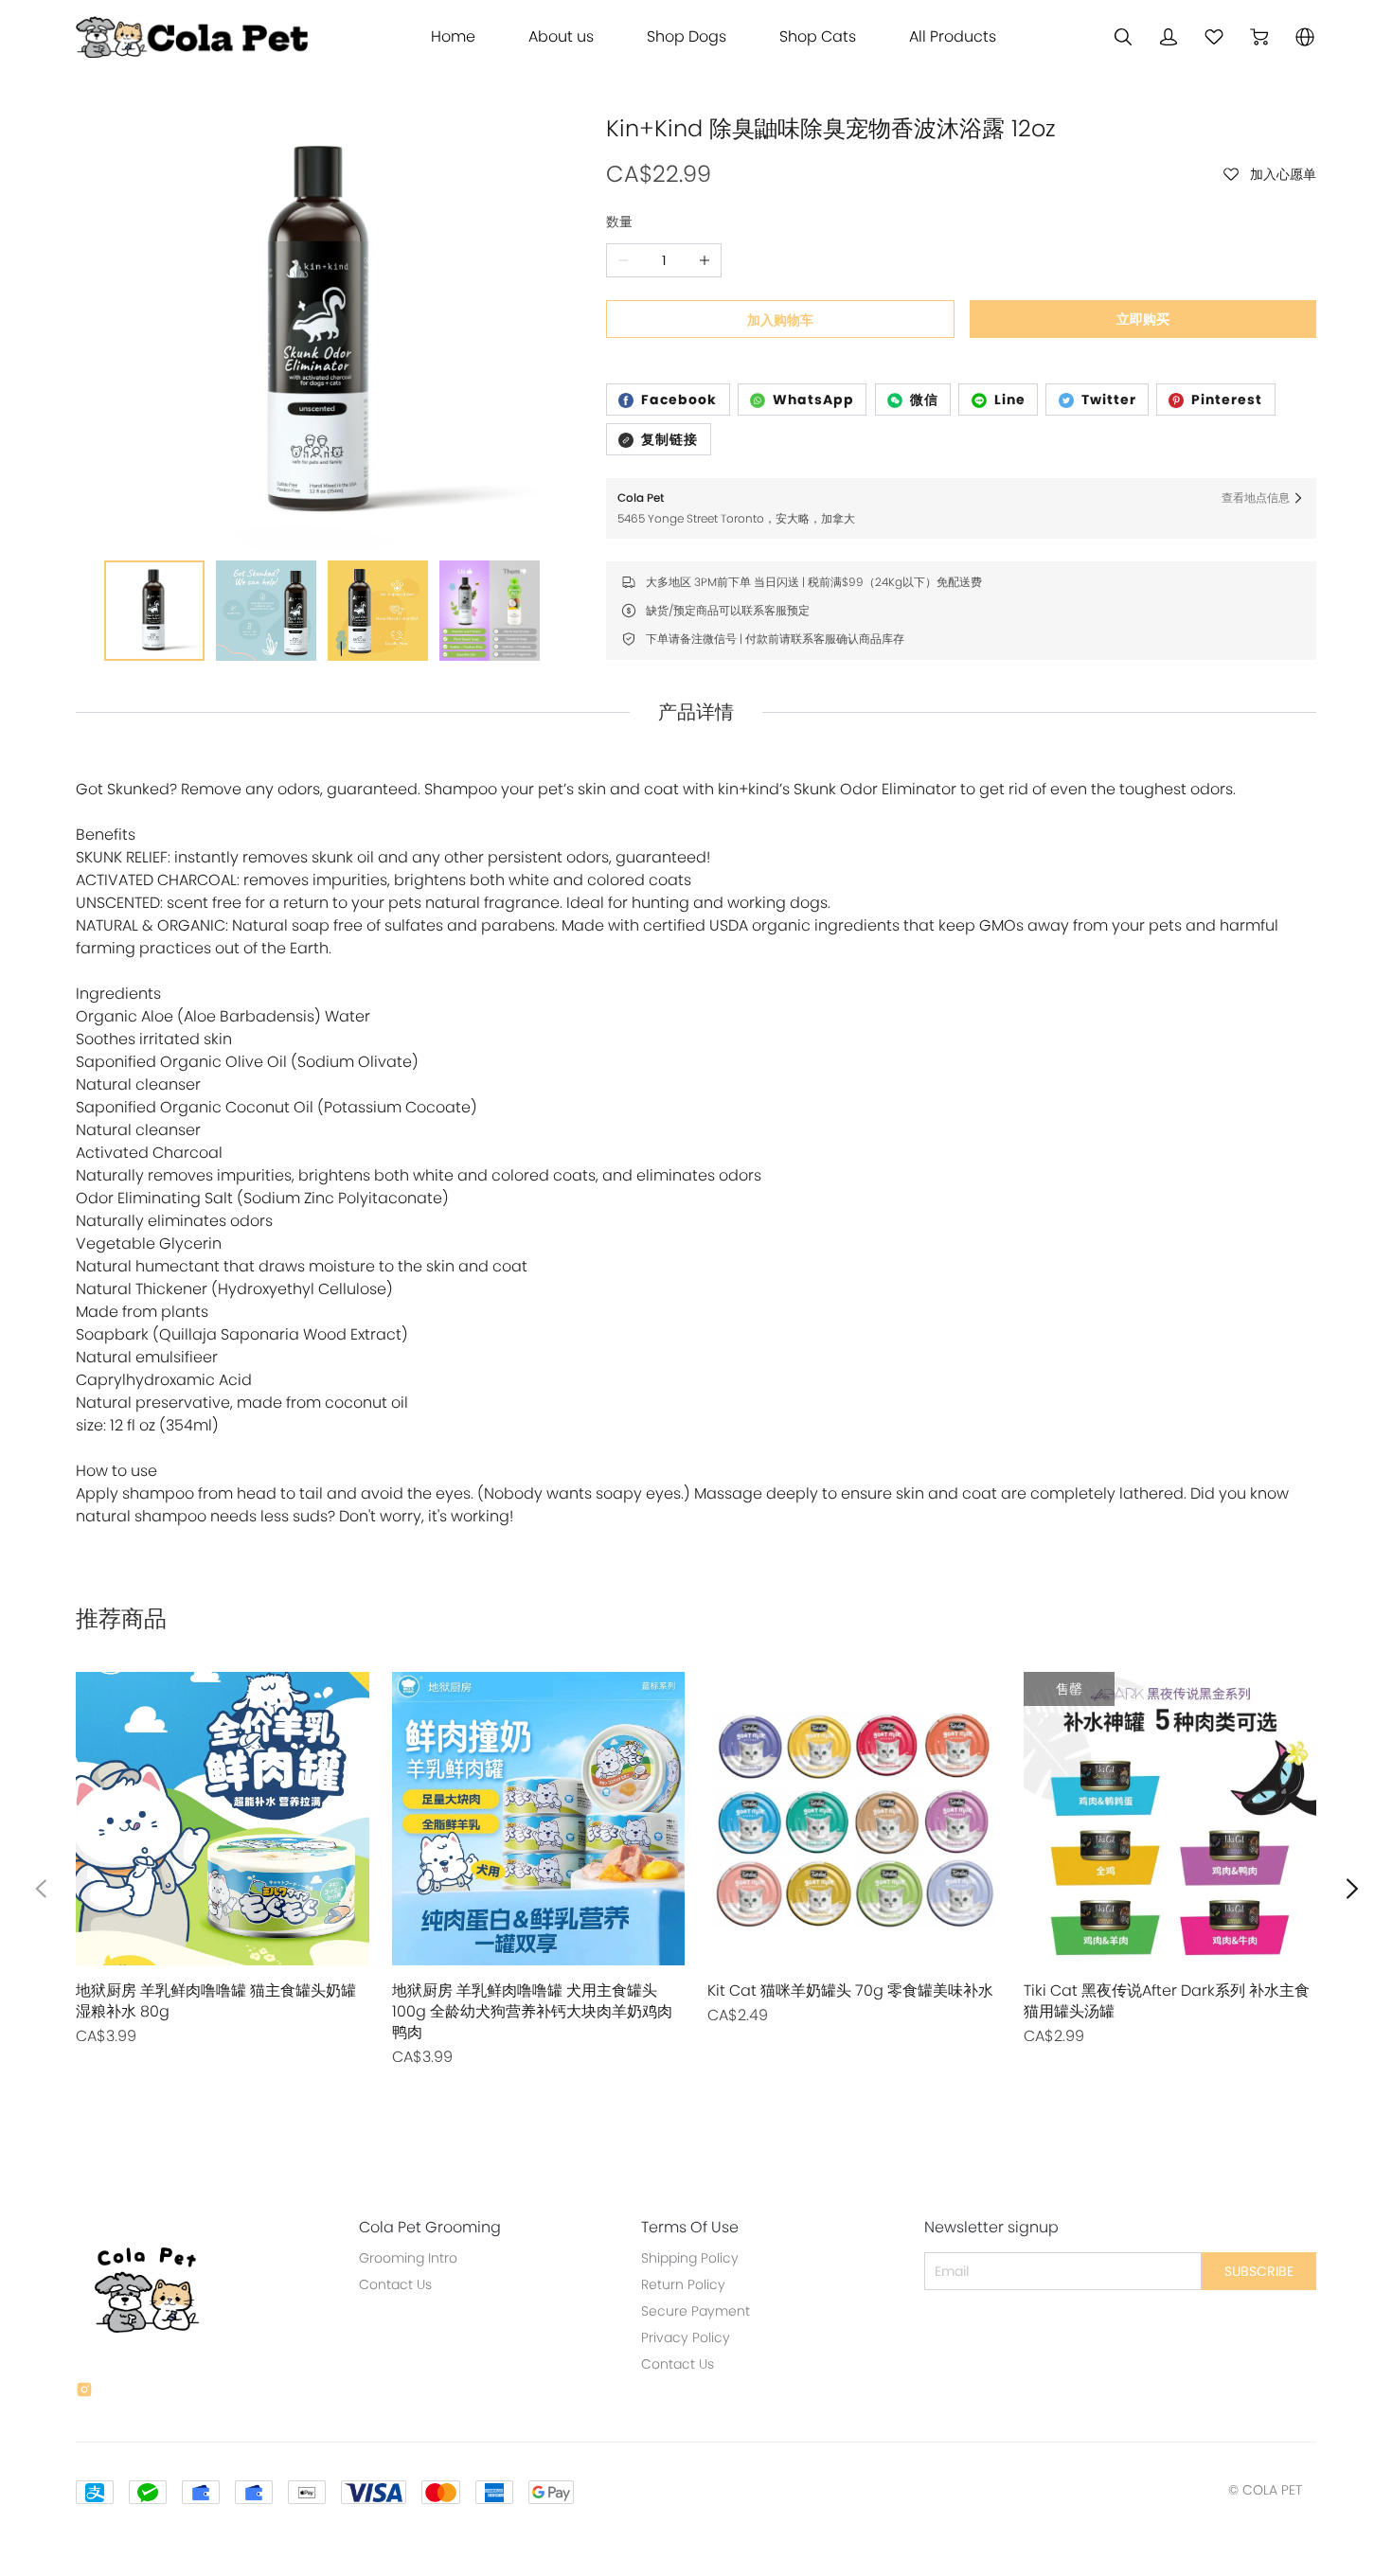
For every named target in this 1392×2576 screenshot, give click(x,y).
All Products (953, 37)
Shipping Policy (690, 2258)
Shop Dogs (687, 37)
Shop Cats (818, 37)
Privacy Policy (686, 2337)
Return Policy (683, 2284)
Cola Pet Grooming (430, 2228)
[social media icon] (84, 2392)
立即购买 (1143, 319)
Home (453, 37)
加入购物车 (780, 320)
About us (561, 37)
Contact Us (395, 2284)
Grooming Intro (408, 2258)
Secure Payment (696, 2311)
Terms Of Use (690, 2228)
